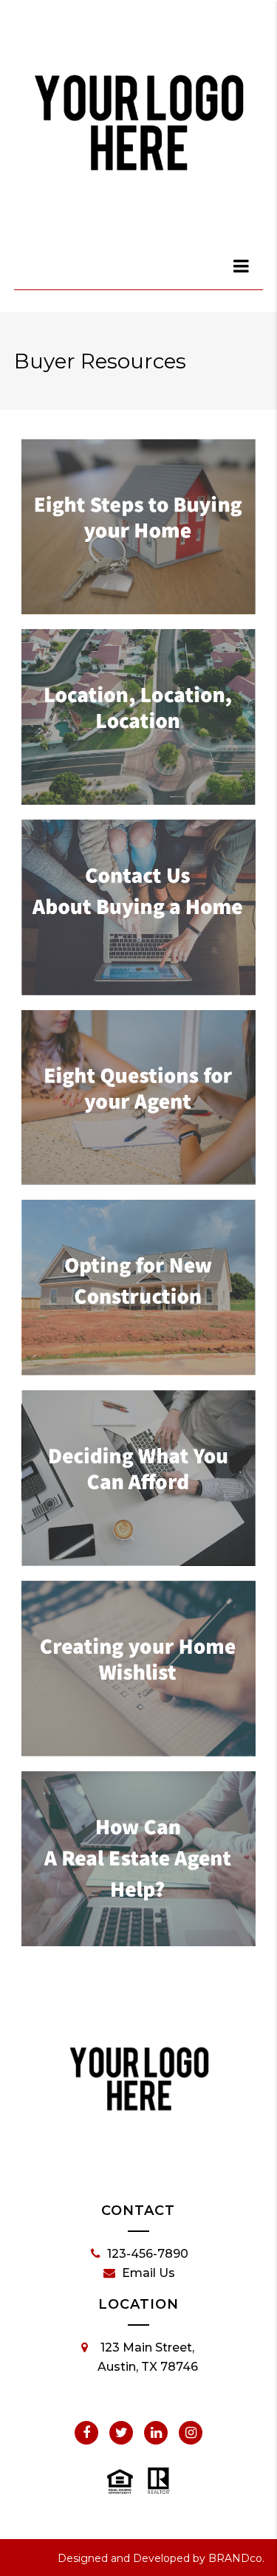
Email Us (148, 2273)
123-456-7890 (148, 2254)
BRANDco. (236, 2558)
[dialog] (242, 266)
